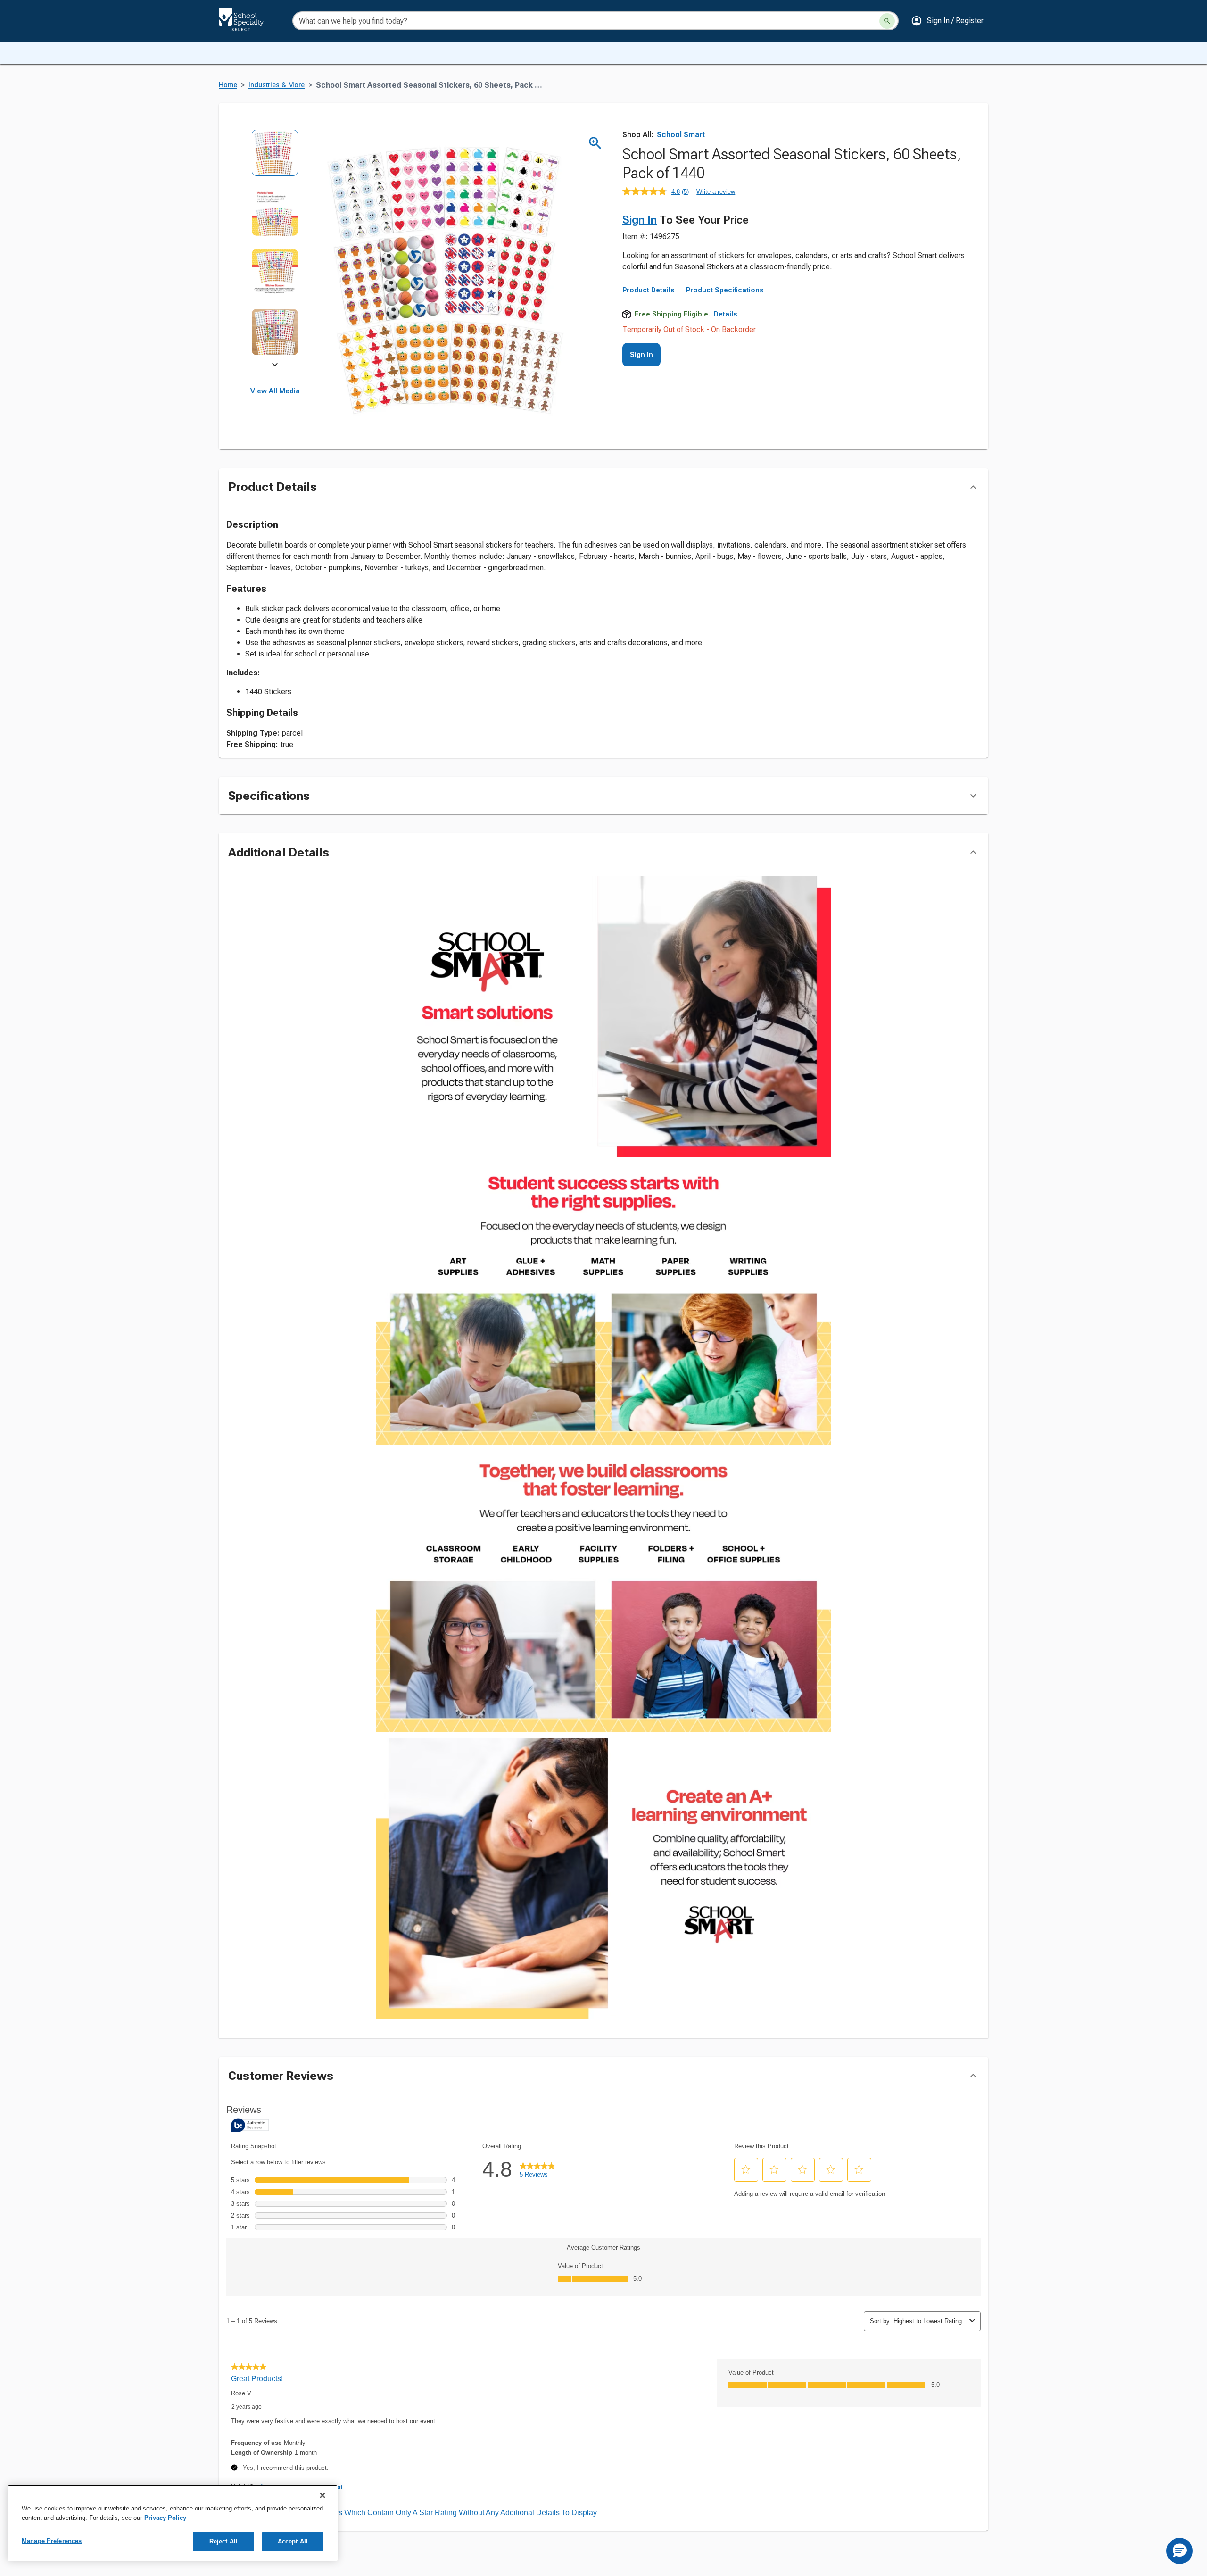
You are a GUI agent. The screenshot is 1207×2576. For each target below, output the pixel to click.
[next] (275, 366)
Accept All (293, 2541)
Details (726, 314)
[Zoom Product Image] (595, 143)
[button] (947, 21)
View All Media (275, 391)
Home (228, 85)
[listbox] (275, 249)
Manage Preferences (52, 2541)
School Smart (681, 135)
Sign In (640, 220)
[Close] (322, 2495)
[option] (275, 159)
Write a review (716, 192)
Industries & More (277, 85)
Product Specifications (725, 290)
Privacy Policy (165, 2518)
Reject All (223, 2541)
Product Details (649, 290)
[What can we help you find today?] (887, 21)
